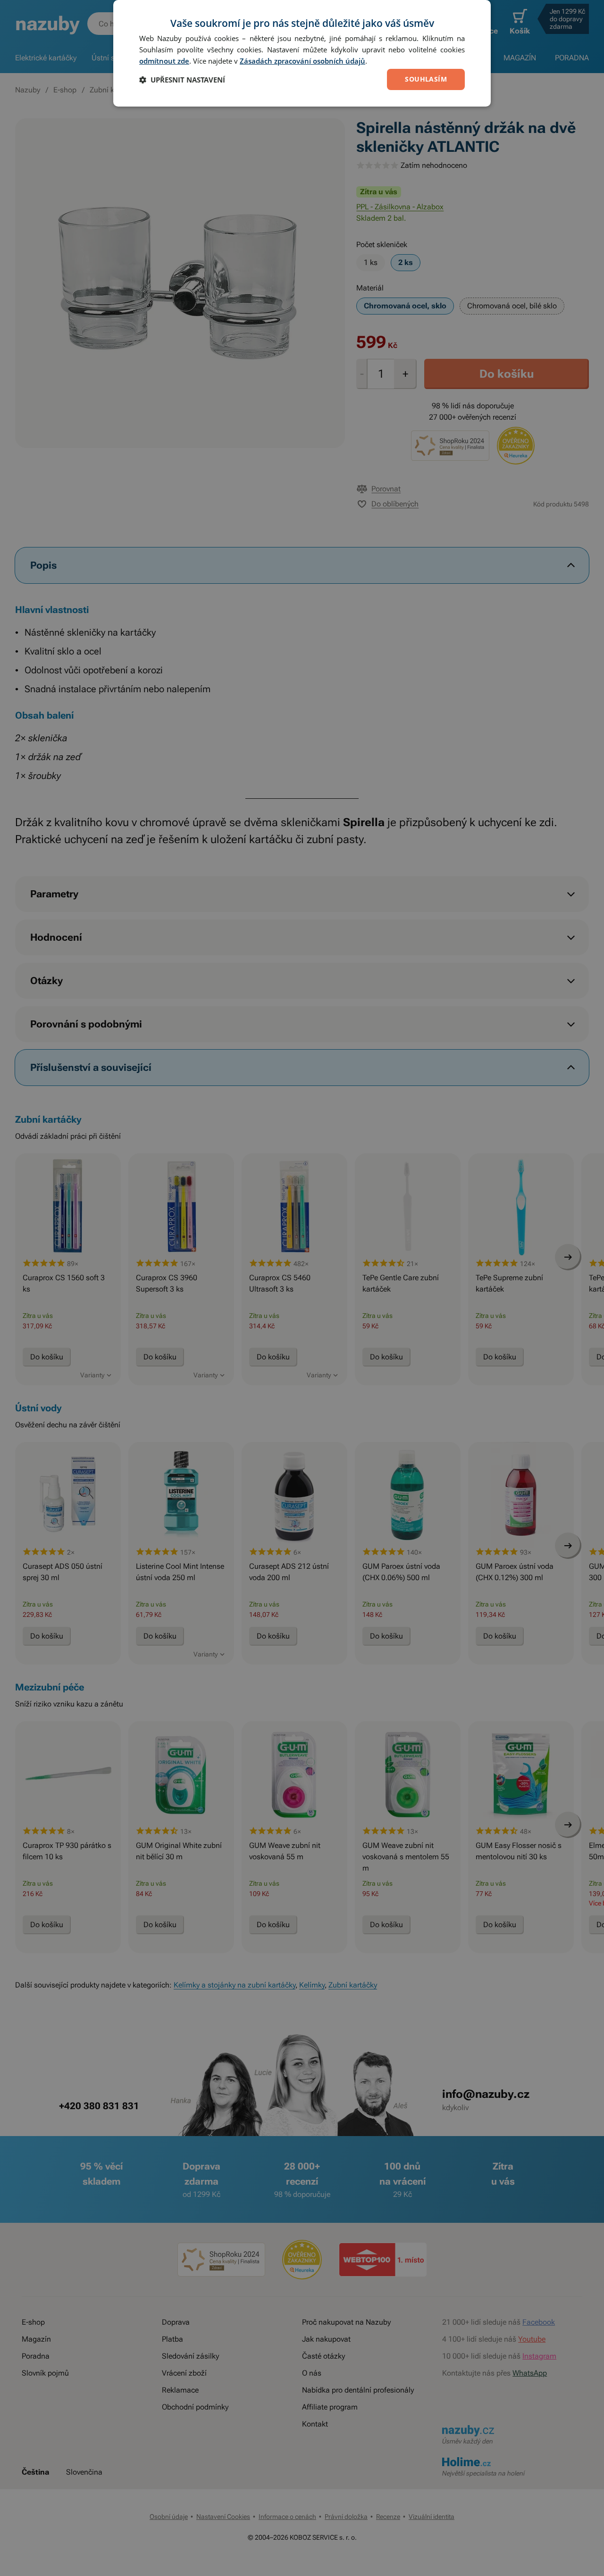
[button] (182, 80)
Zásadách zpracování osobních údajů (302, 61)
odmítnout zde (164, 61)
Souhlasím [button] (426, 79)
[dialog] (302, 53)
